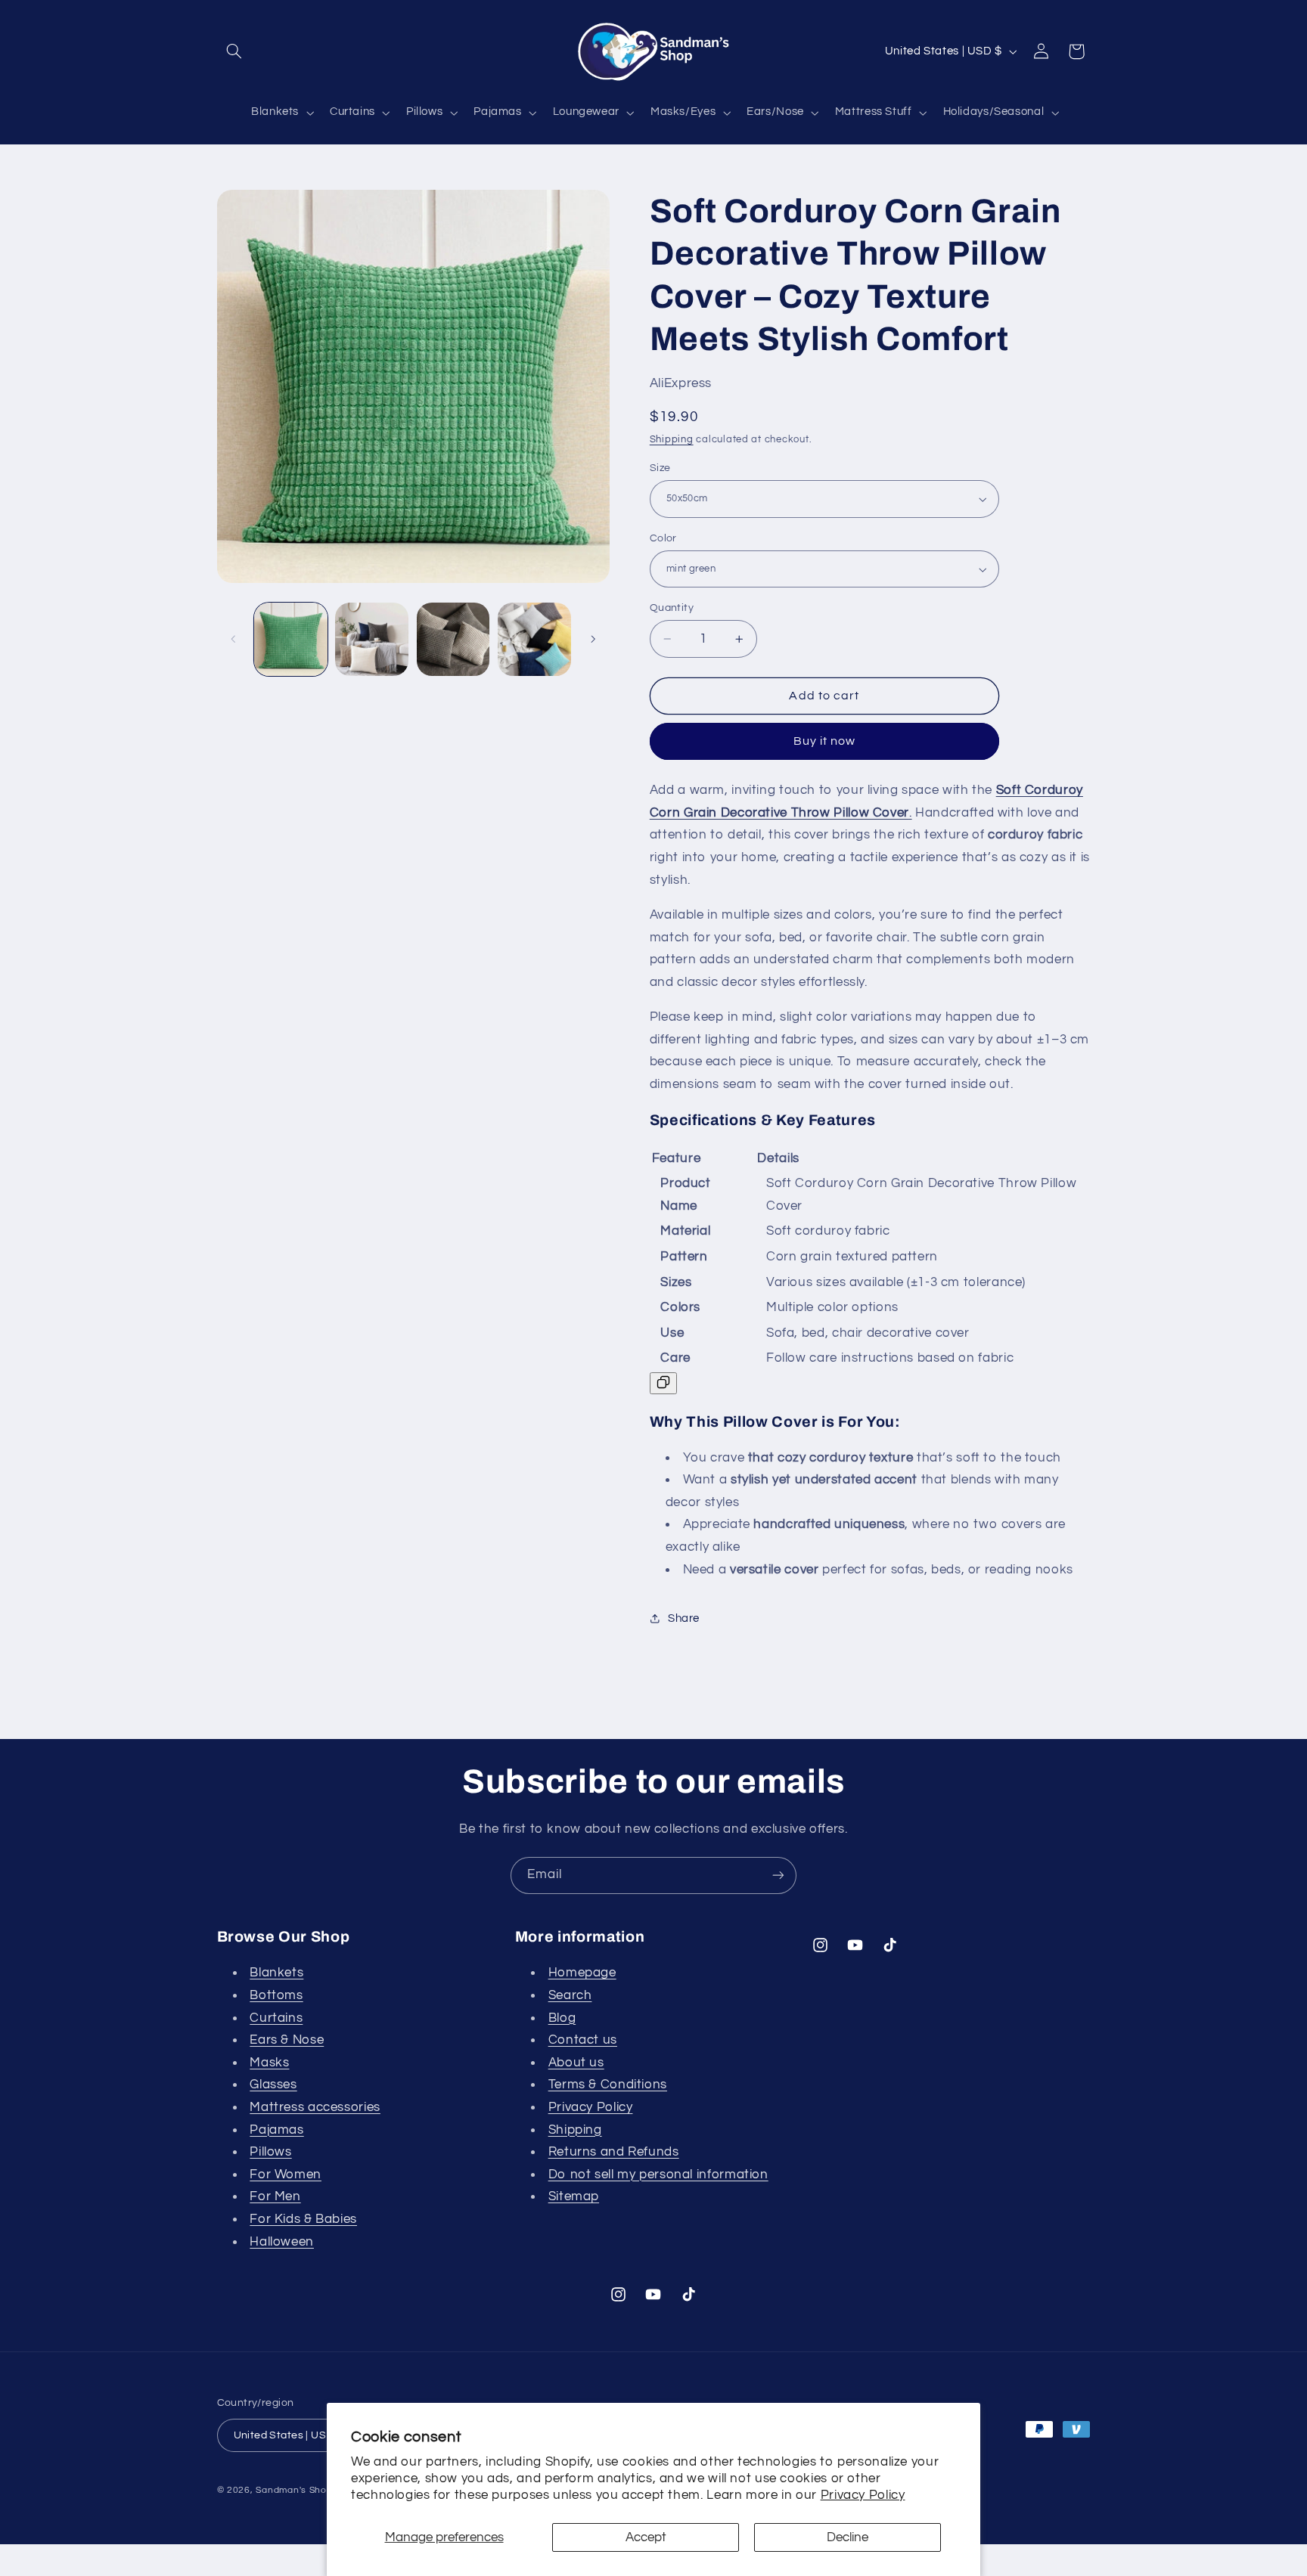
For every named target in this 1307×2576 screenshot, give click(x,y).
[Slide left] (234, 639)
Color (663, 538)
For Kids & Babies (303, 2219)
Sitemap (574, 2196)
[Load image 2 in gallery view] (372, 639)
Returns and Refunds (614, 2152)
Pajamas (276, 2130)
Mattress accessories (315, 2107)
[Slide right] (593, 639)
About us (576, 2063)
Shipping (672, 440)
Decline (848, 2537)
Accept (646, 2537)
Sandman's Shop (294, 2490)
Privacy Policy (863, 2495)
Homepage (582, 1973)
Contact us (583, 2040)
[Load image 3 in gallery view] (453, 639)
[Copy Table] (663, 1383)
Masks (269, 2063)
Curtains (276, 2018)
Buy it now (825, 742)
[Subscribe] (778, 1875)
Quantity (672, 608)
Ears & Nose (287, 2040)
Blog (562, 2018)
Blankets (276, 1973)
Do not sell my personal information (658, 2175)
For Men (275, 2196)
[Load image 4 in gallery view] (534, 639)
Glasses (273, 2085)
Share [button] (684, 1618)
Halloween (282, 2242)
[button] (234, 51)
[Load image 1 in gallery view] (291, 639)
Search (570, 1995)
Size (660, 468)
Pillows (270, 2152)
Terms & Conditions (608, 2085)
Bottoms (276, 1995)
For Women (286, 2175)
